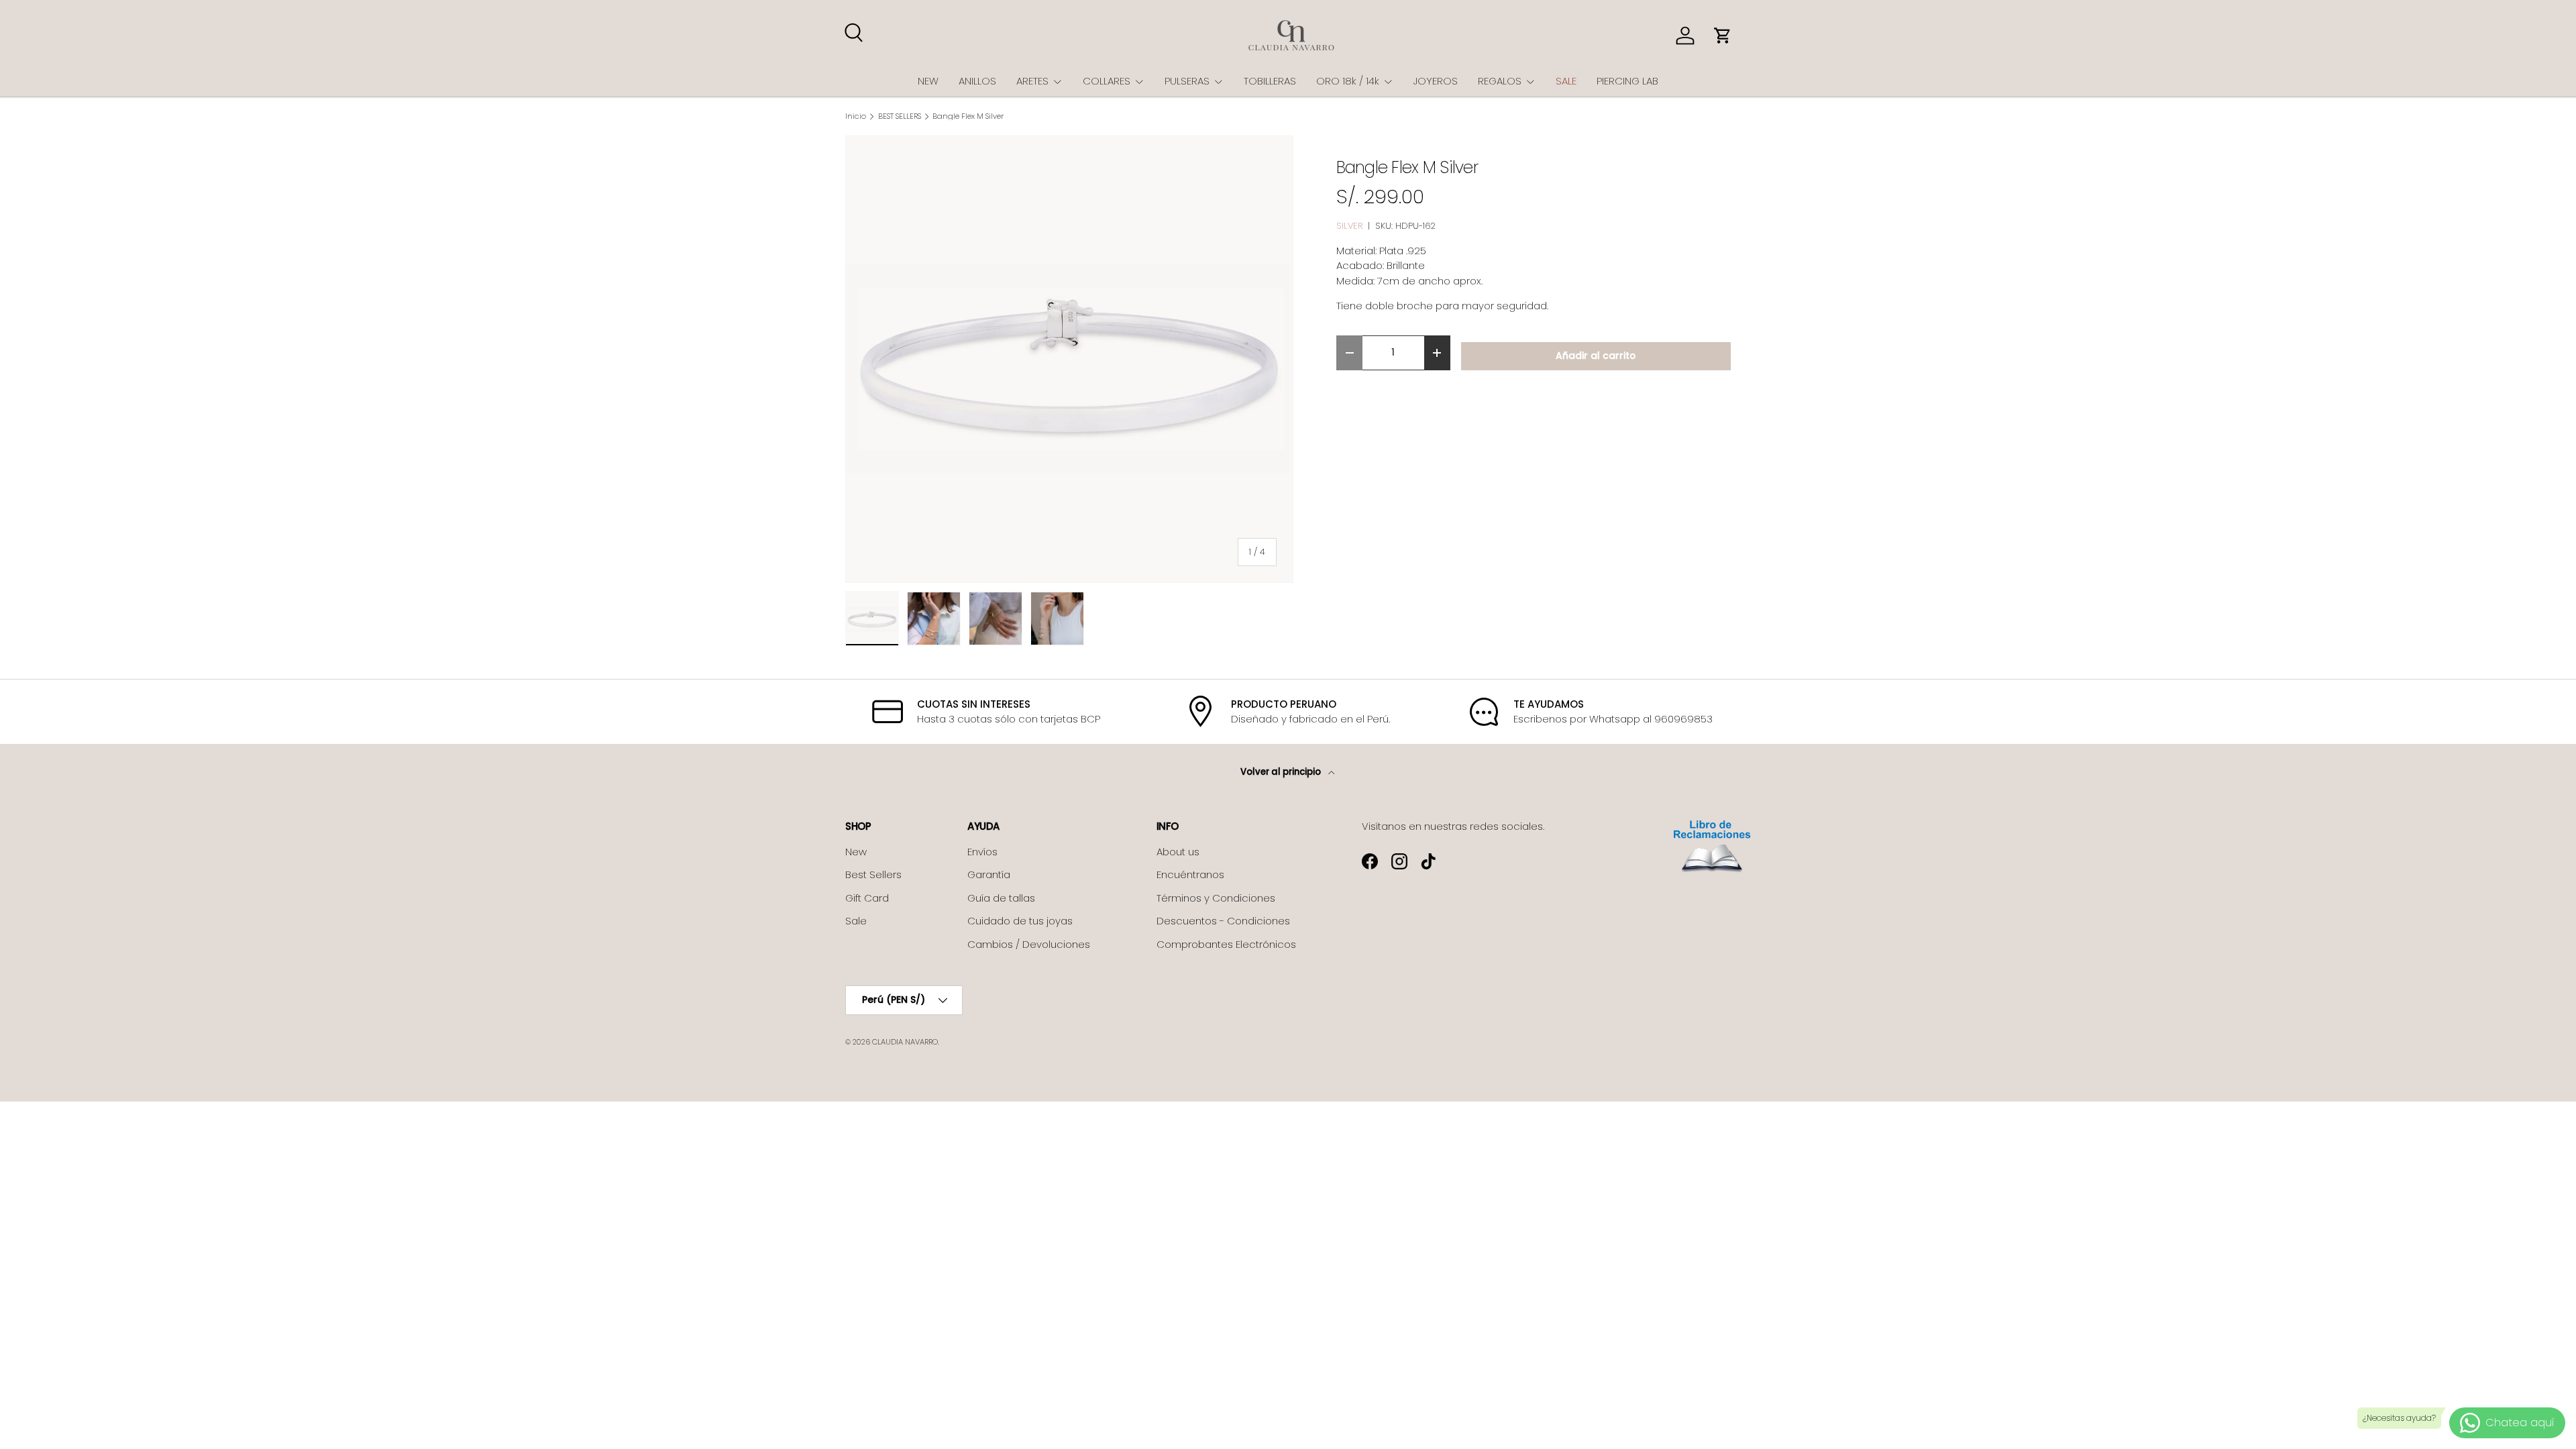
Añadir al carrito (1596, 356)
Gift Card (867, 898)
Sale (856, 921)
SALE (1566, 81)
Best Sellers (873, 874)
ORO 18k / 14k (1348, 81)
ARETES (1032, 81)
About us (1178, 852)
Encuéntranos (1190, 874)
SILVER (1349, 226)
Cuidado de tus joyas (1020, 921)
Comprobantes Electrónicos (1226, 944)
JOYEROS (1436, 81)
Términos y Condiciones (1216, 898)
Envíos (982, 852)
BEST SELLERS (900, 116)
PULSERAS (1187, 81)
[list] (1069, 360)
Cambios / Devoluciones (1029, 944)
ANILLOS (977, 81)
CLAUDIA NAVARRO (905, 1042)
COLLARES (1107, 81)
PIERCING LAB (1627, 81)
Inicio (856, 116)
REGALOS (1500, 81)
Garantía (989, 874)
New (856, 852)
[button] (1723, 36)
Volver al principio (1282, 772)
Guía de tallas (1001, 898)
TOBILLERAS (1270, 81)
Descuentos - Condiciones (1223, 921)
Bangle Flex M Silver (968, 116)
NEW (928, 81)
